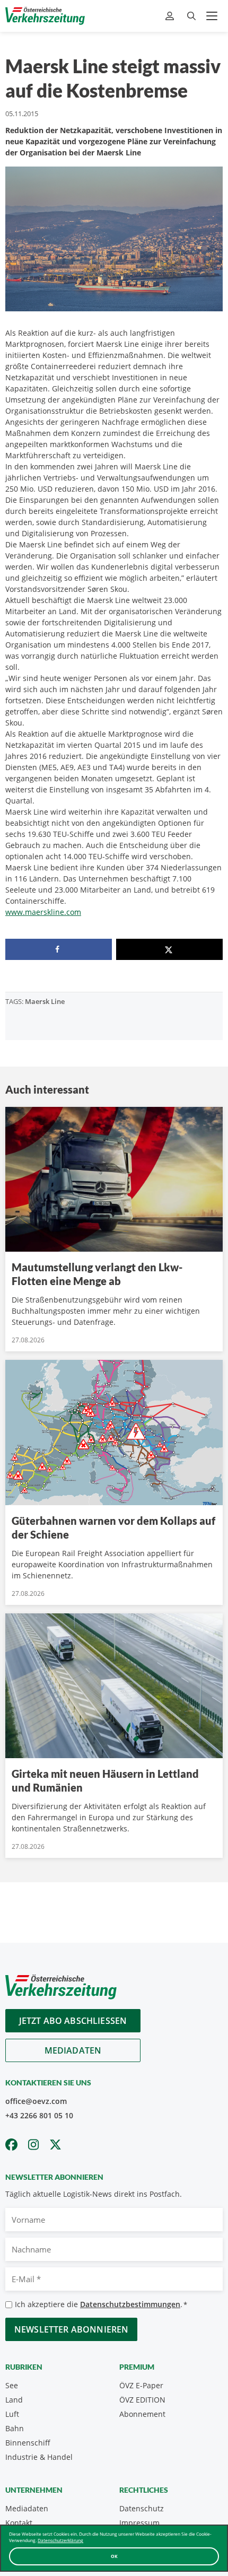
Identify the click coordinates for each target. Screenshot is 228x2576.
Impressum (139, 2523)
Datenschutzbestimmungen (130, 2304)
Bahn (15, 2428)
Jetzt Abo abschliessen (73, 2021)
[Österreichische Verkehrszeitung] (45, 16)
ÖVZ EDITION (142, 2400)
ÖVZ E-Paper (141, 2385)
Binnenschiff (28, 2443)
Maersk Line (45, 1001)
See (12, 2385)
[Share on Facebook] (59, 949)
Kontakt (19, 2523)
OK (114, 2556)
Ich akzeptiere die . (101, 2304)
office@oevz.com (36, 2101)
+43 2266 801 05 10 (39, 2115)
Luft (12, 2414)
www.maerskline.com (43, 912)
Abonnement (142, 2414)
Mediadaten (73, 2050)
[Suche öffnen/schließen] (191, 16)
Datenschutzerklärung (60, 2540)
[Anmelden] (171, 16)
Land (14, 2400)
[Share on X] (169, 949)
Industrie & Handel (39, 2457)
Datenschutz (142, 2508)
